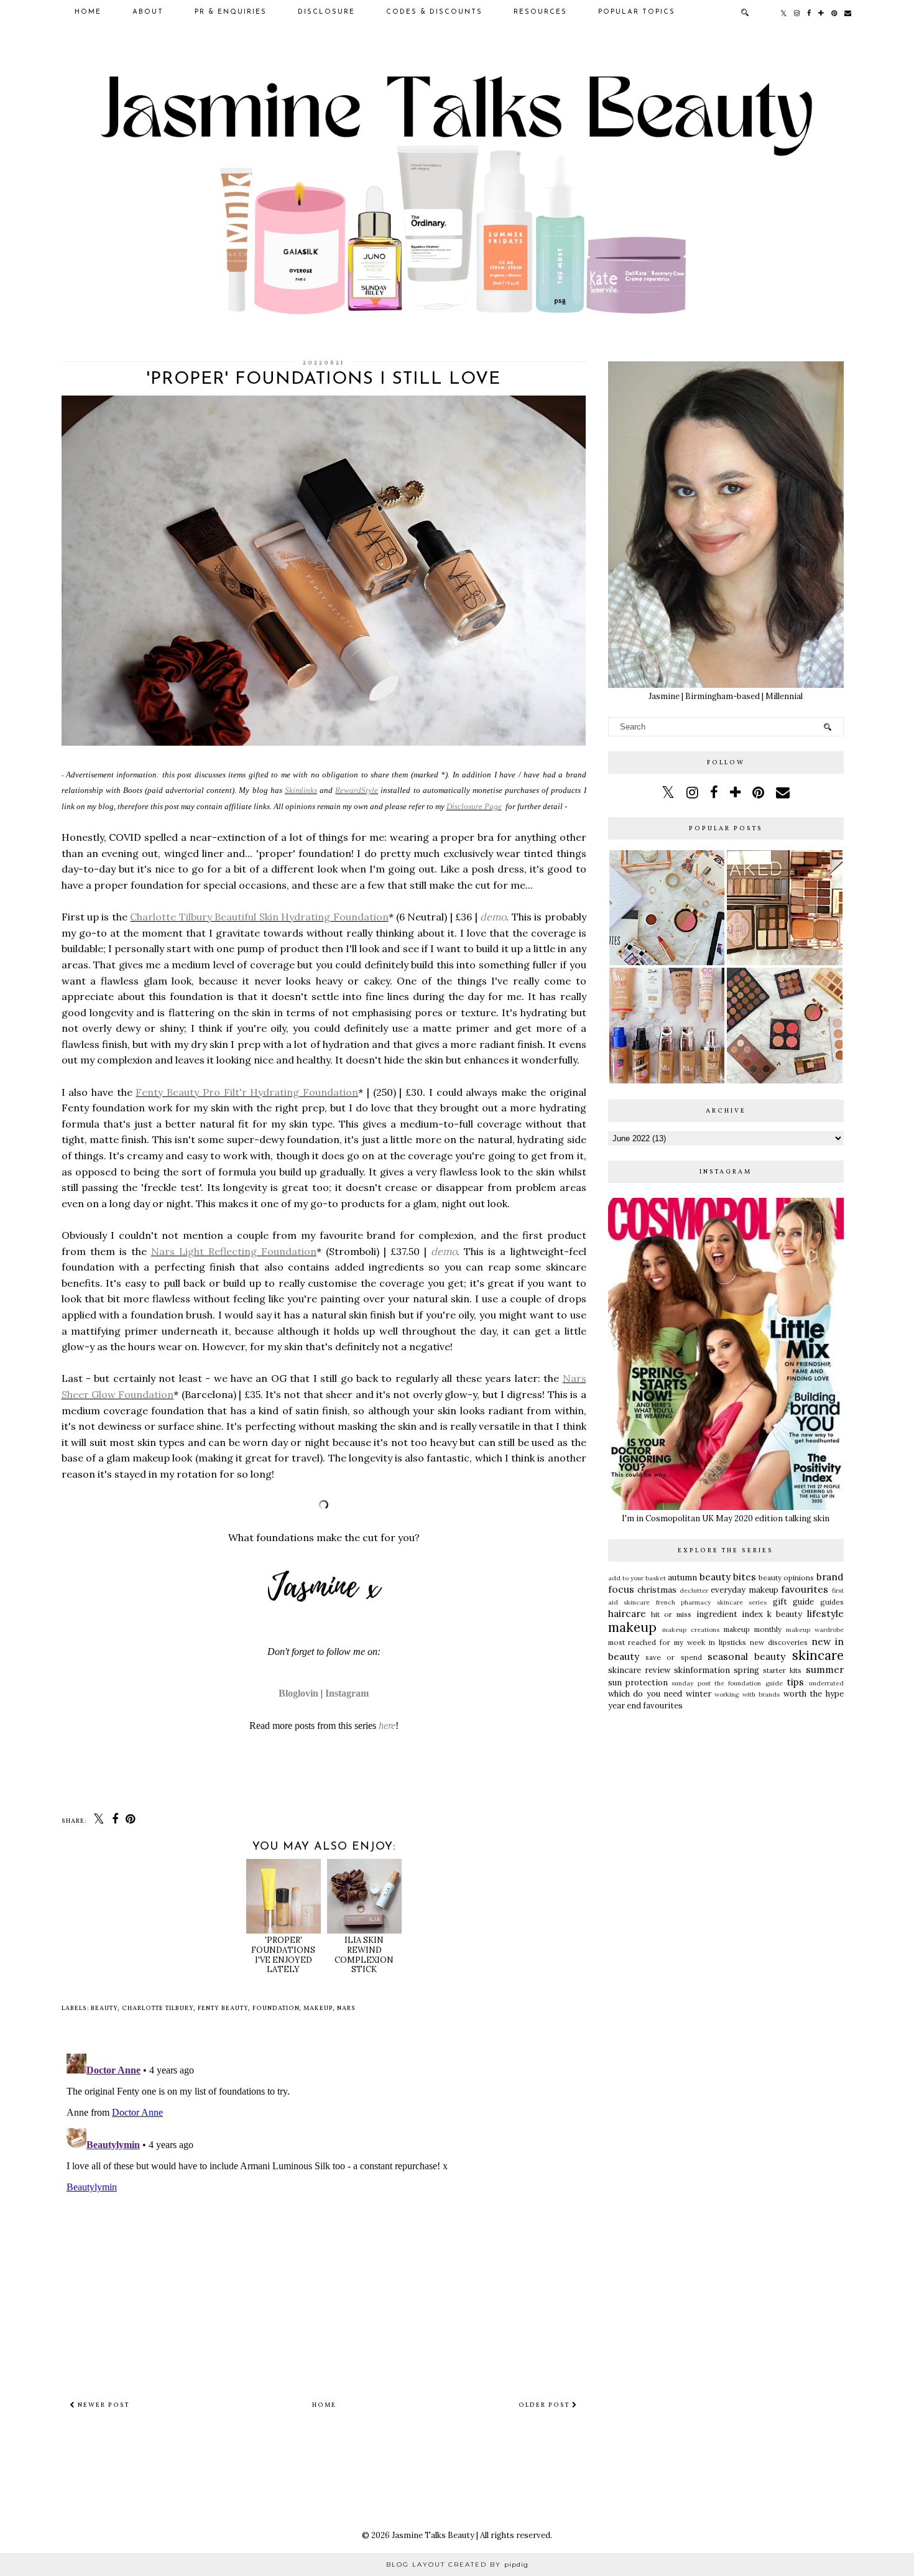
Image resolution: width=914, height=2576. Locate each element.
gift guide (794, 1602)
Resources (540, 12)
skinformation (702, 1670)
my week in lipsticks (710, 1642)
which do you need (645, 1694)
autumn (682, 1578)
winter (699, 1694)
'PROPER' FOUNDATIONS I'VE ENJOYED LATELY (283, 1955)
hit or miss (672, 1614)
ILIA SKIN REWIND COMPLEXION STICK (364, 1955)
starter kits (782, 1670)
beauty (104, 2008)
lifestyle (825, 1613)
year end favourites (645, 1706)
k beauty (785, 1614)
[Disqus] (324, 2204)
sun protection (638, 1683)
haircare (627, 1613)
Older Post (545, 2405)
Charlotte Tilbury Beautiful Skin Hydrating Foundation (259, 917)
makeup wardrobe (815, 1630)
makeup (318, 2008)
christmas (657, 1590)
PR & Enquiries (231, 12)
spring (746, 1670)
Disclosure (326, 12)
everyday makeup (745, 1590)
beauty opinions (786, 1578)
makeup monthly (753, 1629)
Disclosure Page (474, 806)
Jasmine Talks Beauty (433, 2535)
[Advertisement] (726, 1814)
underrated (826, 1683)
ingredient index (730, 1614)
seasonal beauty (746, 1656)
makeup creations (691, 1630)
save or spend (674, 1657)
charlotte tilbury (158, 2008)
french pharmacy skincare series (712, 1602)
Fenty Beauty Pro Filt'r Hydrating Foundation (247, 1092)
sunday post (691, 1683)
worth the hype (814, 1694)
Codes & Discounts (434, 12)
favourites (805, 1589)
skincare (818, 1655)
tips (795, 1682)
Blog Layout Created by (457, 2564)
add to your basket (637, 1578)
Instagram (347, 1693)
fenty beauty (223, 2008)
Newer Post (102, 2405)
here (387, 1726)
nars (346, 2008)
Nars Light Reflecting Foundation (234, 1251)
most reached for (639, 1642)
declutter (694, 1591)
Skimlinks (301, 790)
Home (88, 12)
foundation (276, 2008)
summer (825, 1669)
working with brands (747, 1694)
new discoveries (779, 1642)
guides (832, 1602)
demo (493, 917)
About (148, 12)
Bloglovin (298, 1693)
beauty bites (728, 1577)
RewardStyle (357, 790)
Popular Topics (637, 12)
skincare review (639, 1670)
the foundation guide (749, 1683)
